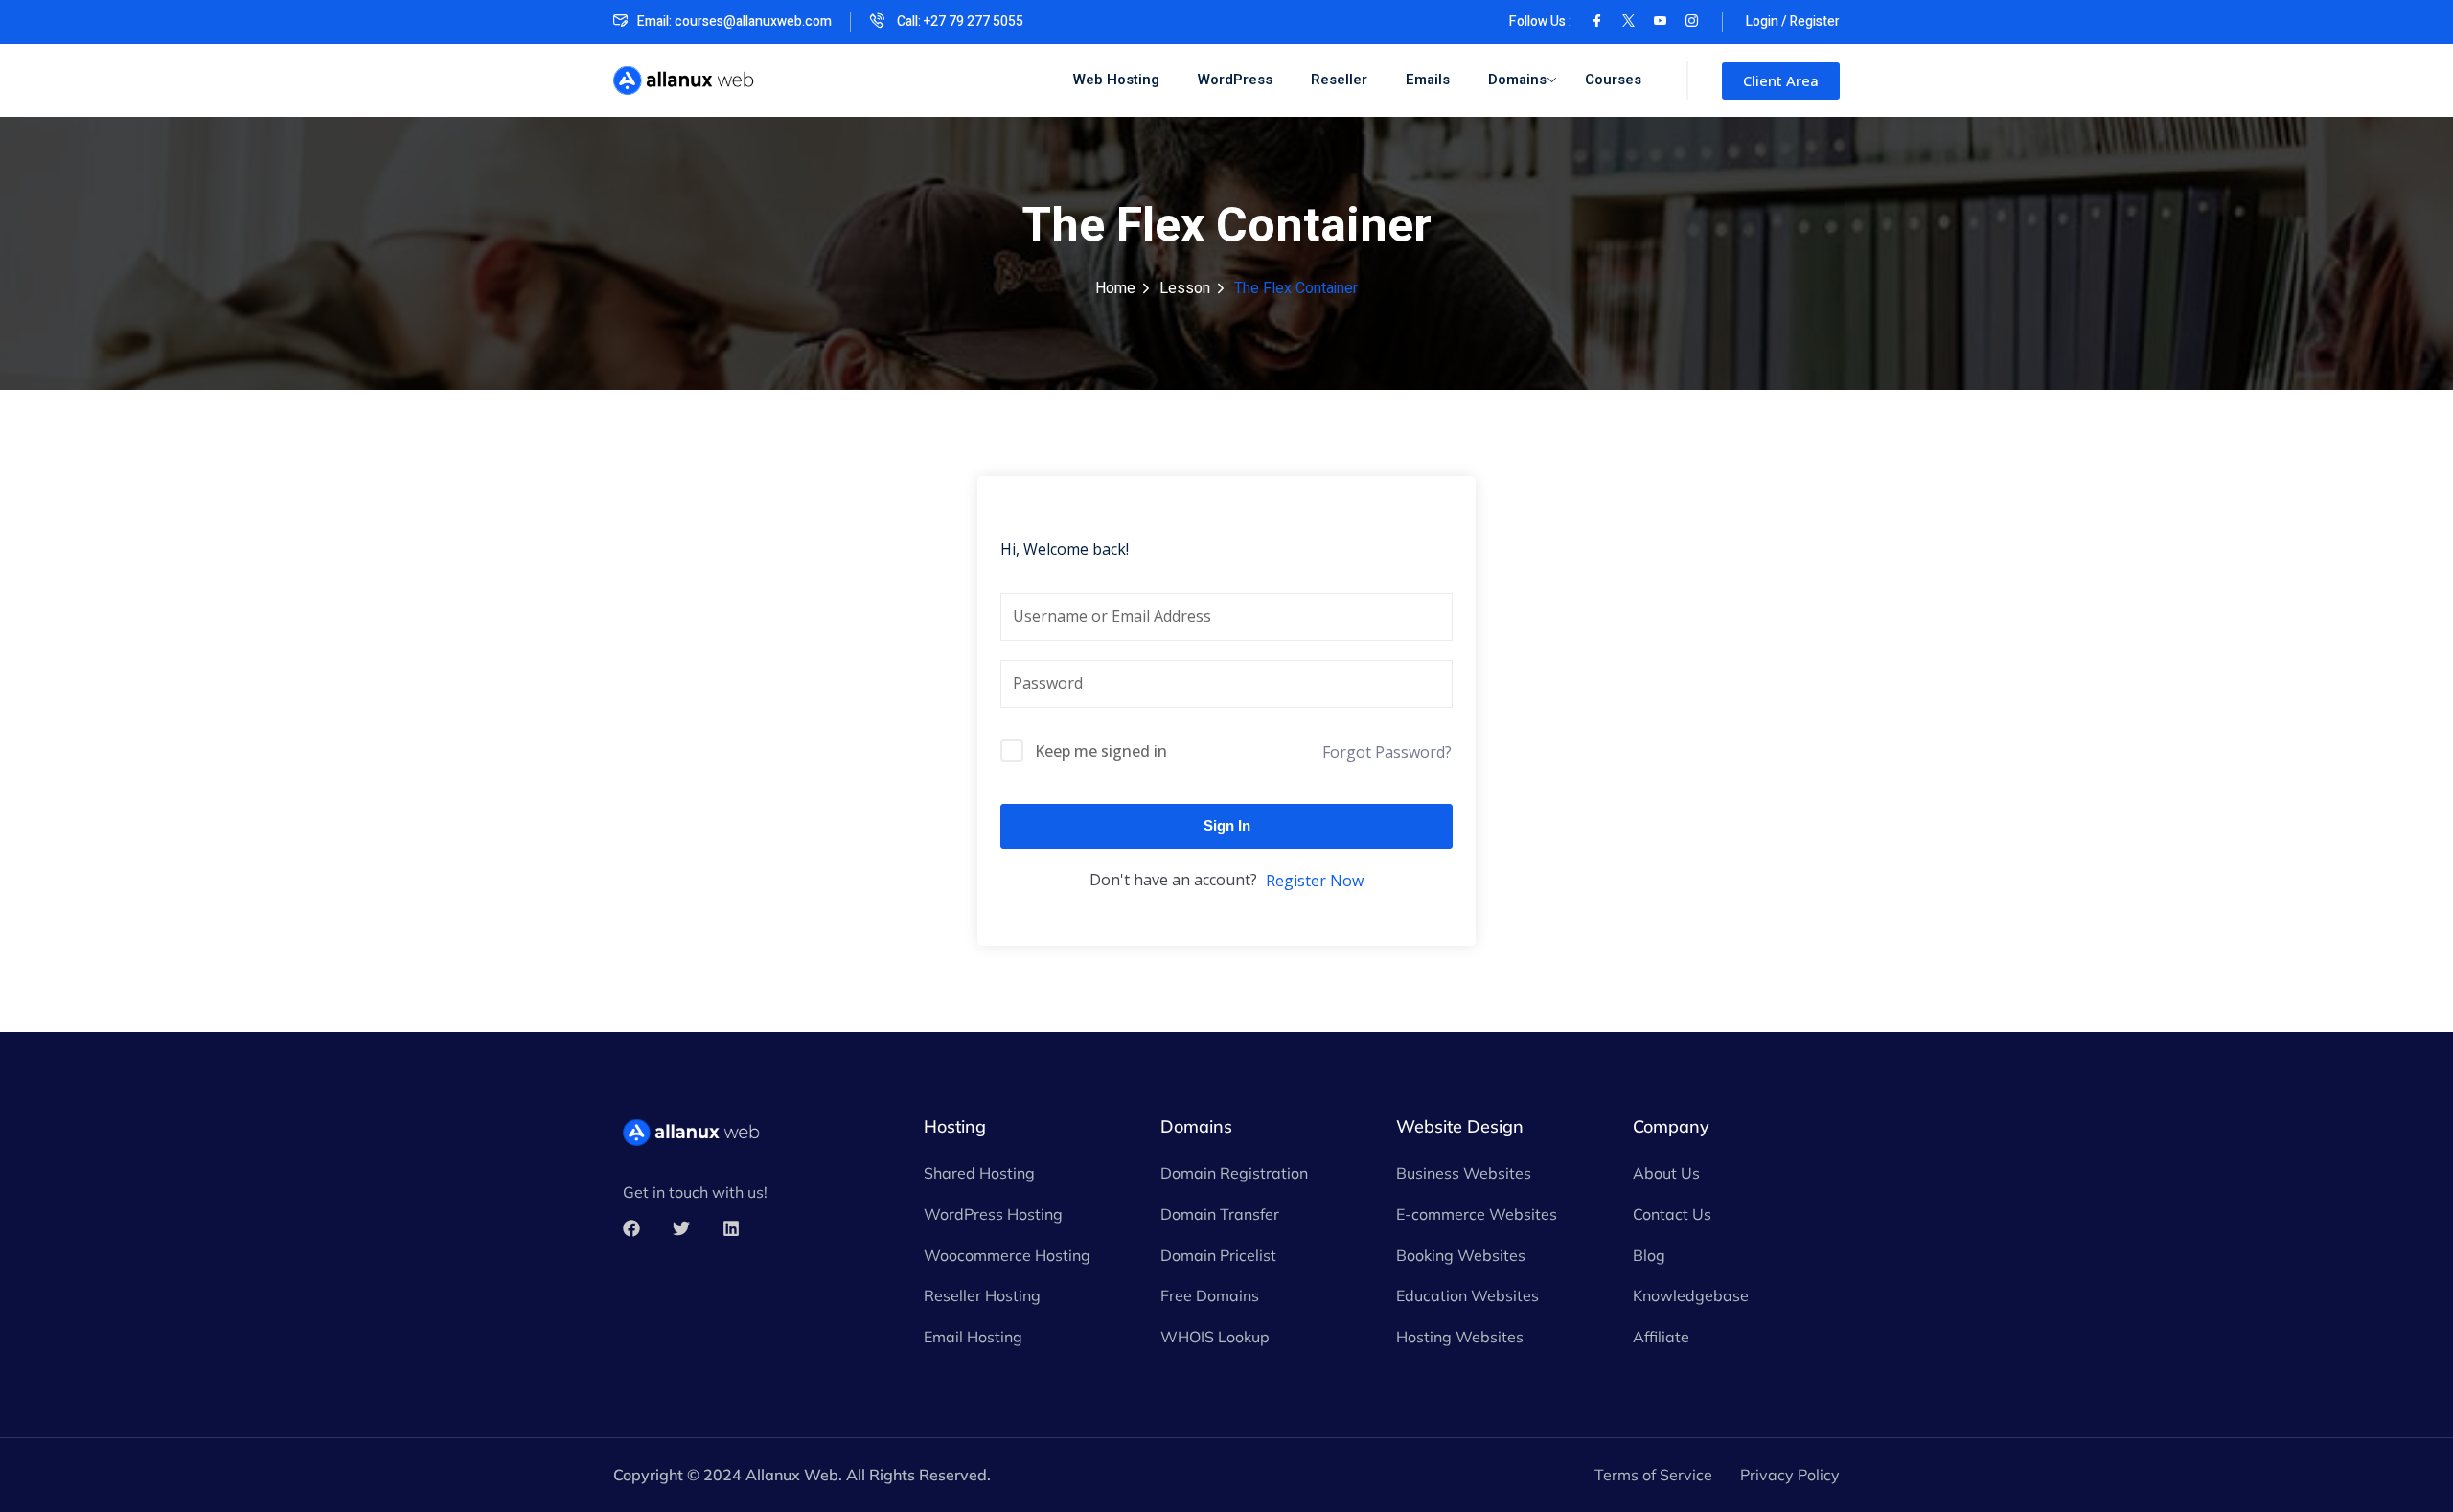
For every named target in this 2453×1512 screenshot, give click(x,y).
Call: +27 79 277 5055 (959, 22)
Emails (1428, 80)
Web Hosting (1116, 80)
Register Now (1315, 881)
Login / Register (1793, 22)
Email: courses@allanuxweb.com (734, 22)
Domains (1517, 80)
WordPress (1235, 80)
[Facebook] (1597, 22)
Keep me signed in (1101, 751)
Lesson (1185, 288)
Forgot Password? (1387, 752)
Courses (1613, 80)
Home (1115, 288)
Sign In (1227, 825)
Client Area (1781, 80)
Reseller (1339, 80)
